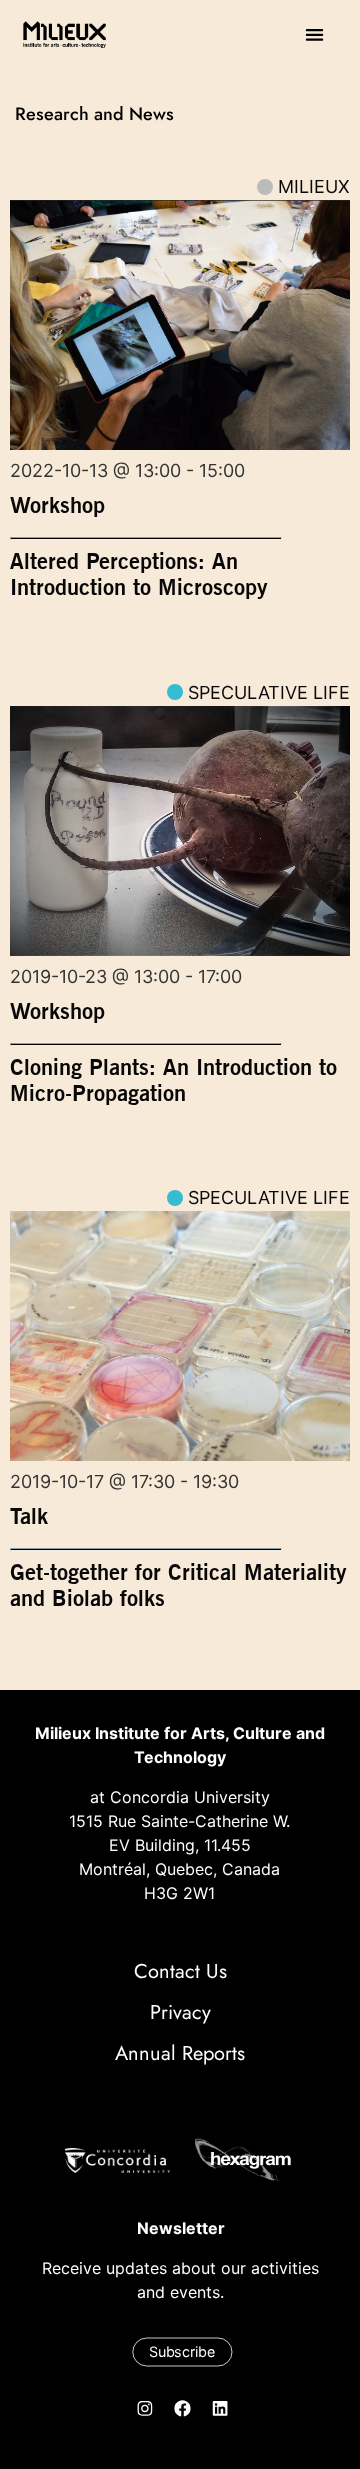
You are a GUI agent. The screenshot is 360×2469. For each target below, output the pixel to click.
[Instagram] (145, 2408)
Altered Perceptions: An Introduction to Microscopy (139, 574)
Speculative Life (269, 692)
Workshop (57, 505)
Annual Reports (180, 2053)
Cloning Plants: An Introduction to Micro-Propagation (173, 1080)
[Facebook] (183, 2408)
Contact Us (180, 1971)
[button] (314, 34)
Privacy (180, 2012)
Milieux (314, 186)
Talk (29, 1516)
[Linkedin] (220, 2408)
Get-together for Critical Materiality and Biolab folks (178, 1585)
